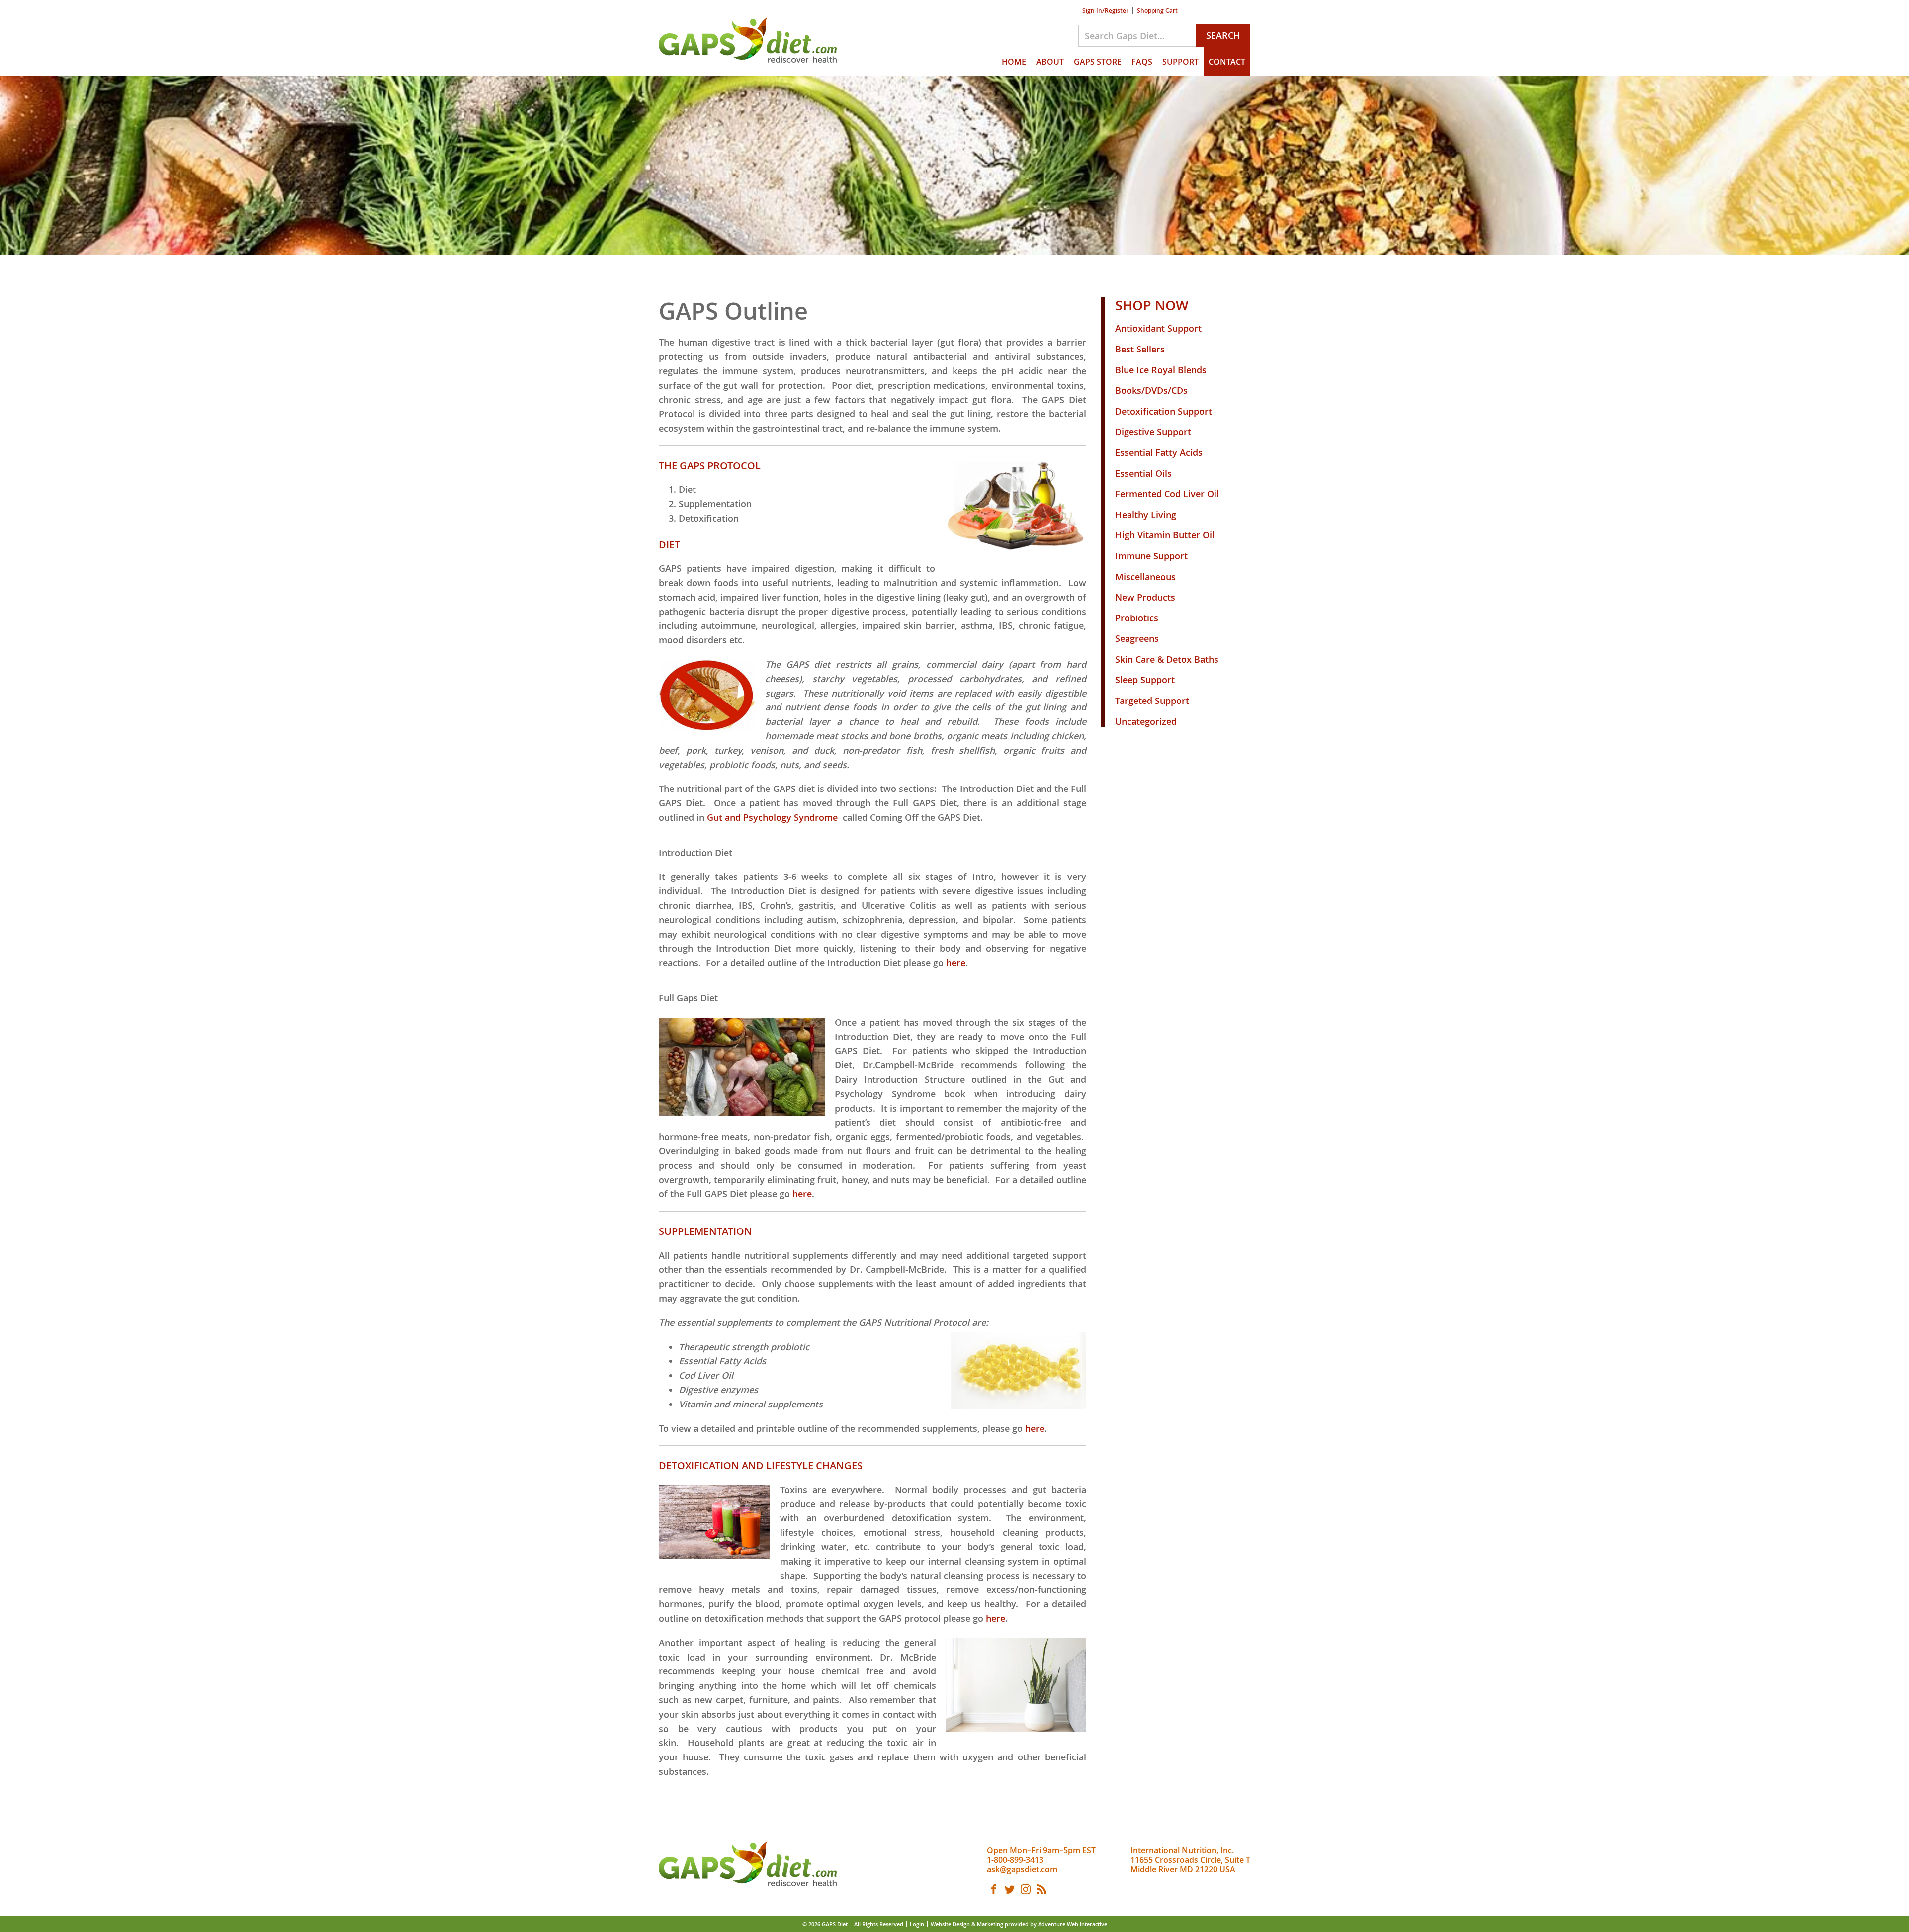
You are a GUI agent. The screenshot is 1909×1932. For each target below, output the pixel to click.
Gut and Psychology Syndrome (775, 817)
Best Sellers (1140, 349)
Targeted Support (1152, 701)
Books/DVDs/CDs (1151, 390)
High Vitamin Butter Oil (1165, 535)
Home (1014, 62)
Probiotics (1137, 618)
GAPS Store (1098, 62)
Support (1180, 62)
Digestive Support (1153, 432)
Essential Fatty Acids (1159, 452)
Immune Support (1151, 556)
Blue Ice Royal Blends (1161, 370)
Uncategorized (1146, 721)
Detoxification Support (1164, 411)
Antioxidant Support (1158, 328)
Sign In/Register (1105, 11)
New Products (1145, 597)
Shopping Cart (1157, 11)
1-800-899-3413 (1015, 1860)
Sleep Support (1145, 680)
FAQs (1142, 62)
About (1050, 62)
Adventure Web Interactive (1073, 1924)
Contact (1227, 62)
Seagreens (1137, 638)
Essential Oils (1143, 473)
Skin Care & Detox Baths (1167, 659)
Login (917, 1924)
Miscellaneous (1145, 577)
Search (1223, 35)
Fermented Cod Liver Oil (1167, 494)
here (956, 963)
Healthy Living (1146, 515)
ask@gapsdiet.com (1022, 1869)
